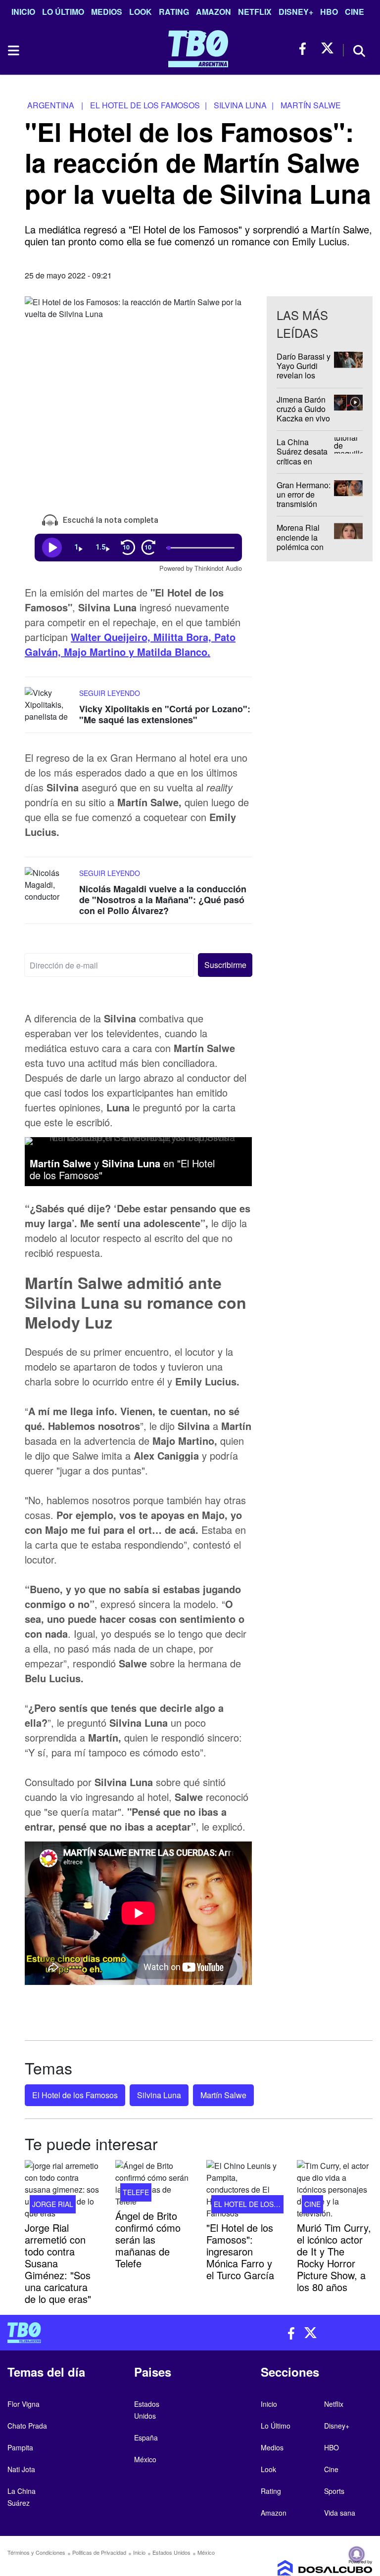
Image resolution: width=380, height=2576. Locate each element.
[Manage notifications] (357, 2554)
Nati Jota (21, 2469)
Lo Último (63, 12)
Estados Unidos (171, 2552)
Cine (355, 12)
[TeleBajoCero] (95, 2333)
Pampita (20, 2447)
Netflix (255, 12)
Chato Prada (27, 2426)
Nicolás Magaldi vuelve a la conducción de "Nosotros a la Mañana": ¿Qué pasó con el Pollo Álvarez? (163, 900)
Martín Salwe (223, 2095)
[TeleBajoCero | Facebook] (306, 49)
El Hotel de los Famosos (75, 2095)
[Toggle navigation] (13, 50)
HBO (329, 12)
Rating (174, 12)
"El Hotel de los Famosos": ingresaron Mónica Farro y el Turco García (240, 2251)
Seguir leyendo (110, 693)
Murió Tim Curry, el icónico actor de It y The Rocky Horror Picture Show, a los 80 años (334, 2257)
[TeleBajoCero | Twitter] (327, 49)
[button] (225, 965)
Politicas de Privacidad (99, 2552)
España (146, 2438)
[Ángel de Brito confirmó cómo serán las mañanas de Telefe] (153, 2184)
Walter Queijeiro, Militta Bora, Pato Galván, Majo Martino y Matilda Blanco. (130, 644)
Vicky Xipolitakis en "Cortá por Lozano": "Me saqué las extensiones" (165, 714)
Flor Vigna (24, 2404)
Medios (107, 12)
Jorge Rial (53, 2204)
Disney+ (296, 12)
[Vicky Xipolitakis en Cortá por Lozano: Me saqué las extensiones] (49, 706)
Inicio (23, 12)
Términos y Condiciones (36, 2552)
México (145, 2459)
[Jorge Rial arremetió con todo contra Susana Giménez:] (63, 2190)
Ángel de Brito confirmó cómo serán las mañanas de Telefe (148, 2239)
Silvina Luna (159, 2095)
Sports (334, 2491)
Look (141, 12)
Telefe (136, 2192)
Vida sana (340, 2513)
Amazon (214, 12)
